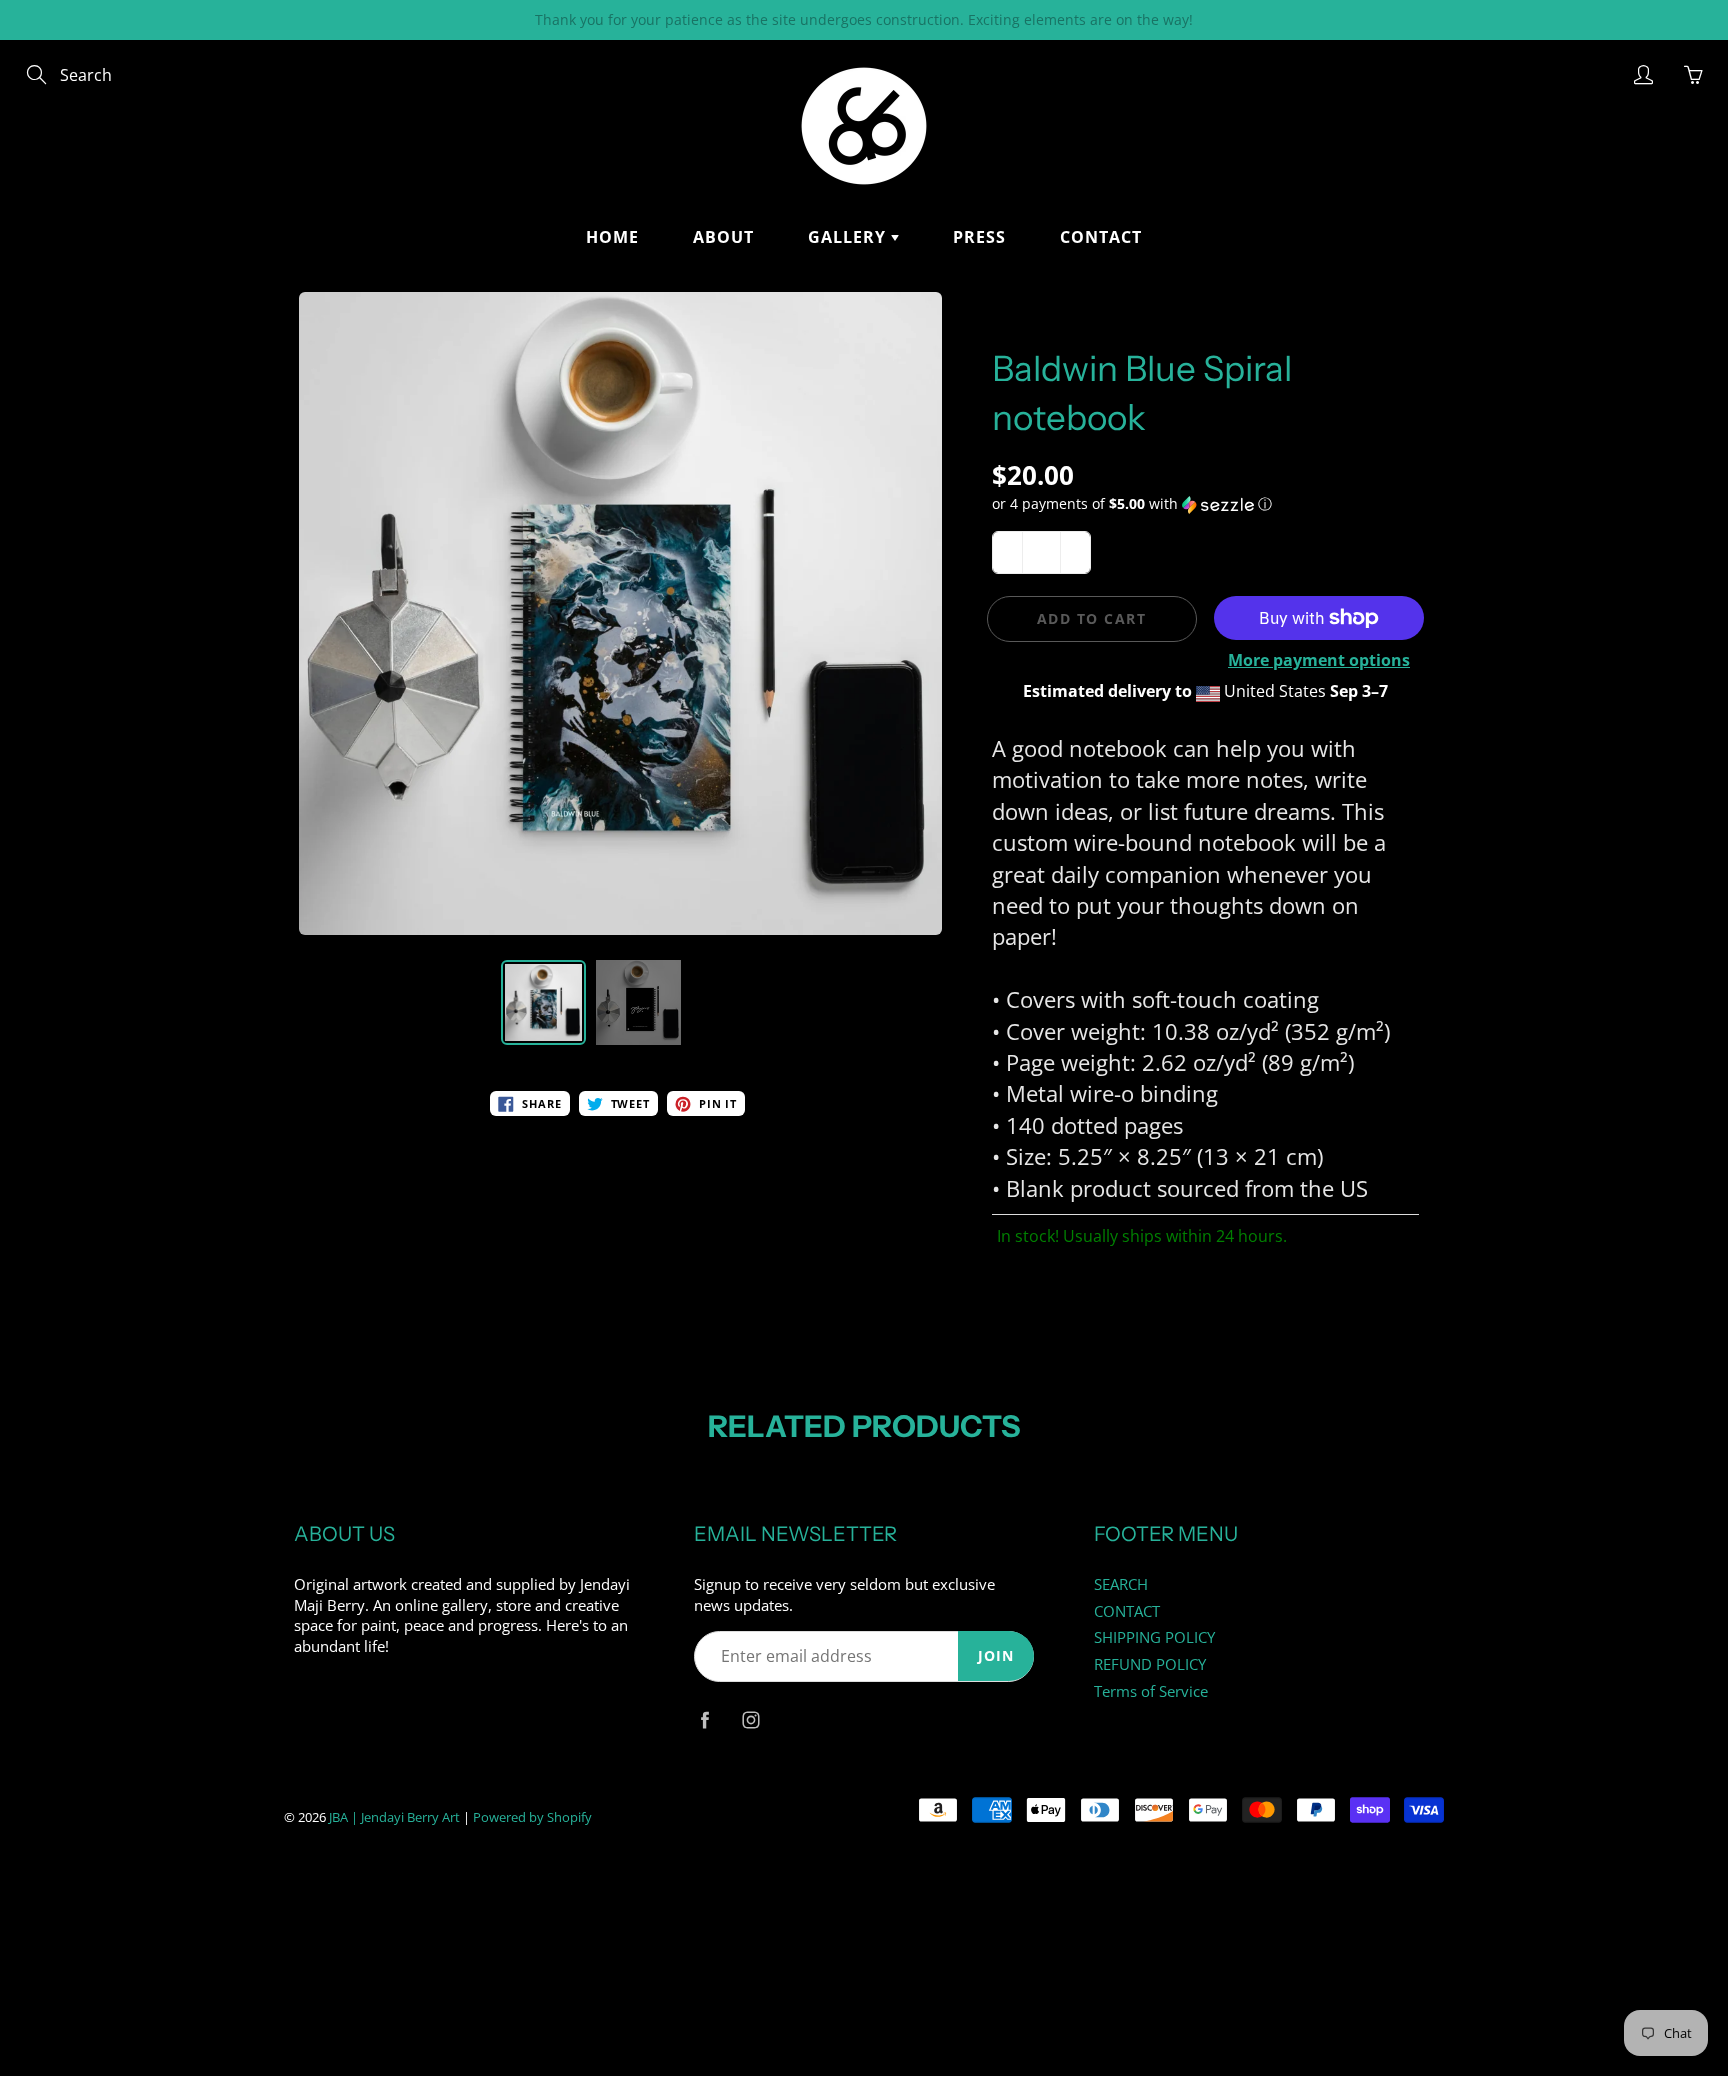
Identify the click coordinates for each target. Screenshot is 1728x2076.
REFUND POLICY (1150, 1664)
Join (996, 1655)
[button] (1206, 504)
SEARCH (1121, 1584)
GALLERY (849, 237)
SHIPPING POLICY (1154, 1637)
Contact (1101, 237)
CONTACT (1127, 1611)
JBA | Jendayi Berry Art (394, 1817)
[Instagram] (750, 1719)
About (723, 237)
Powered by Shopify (532, 1817)
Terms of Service (1151, 1691)
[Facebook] (704, 1719)
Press (979, 237)
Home (612, 237)
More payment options (1319, 660)
